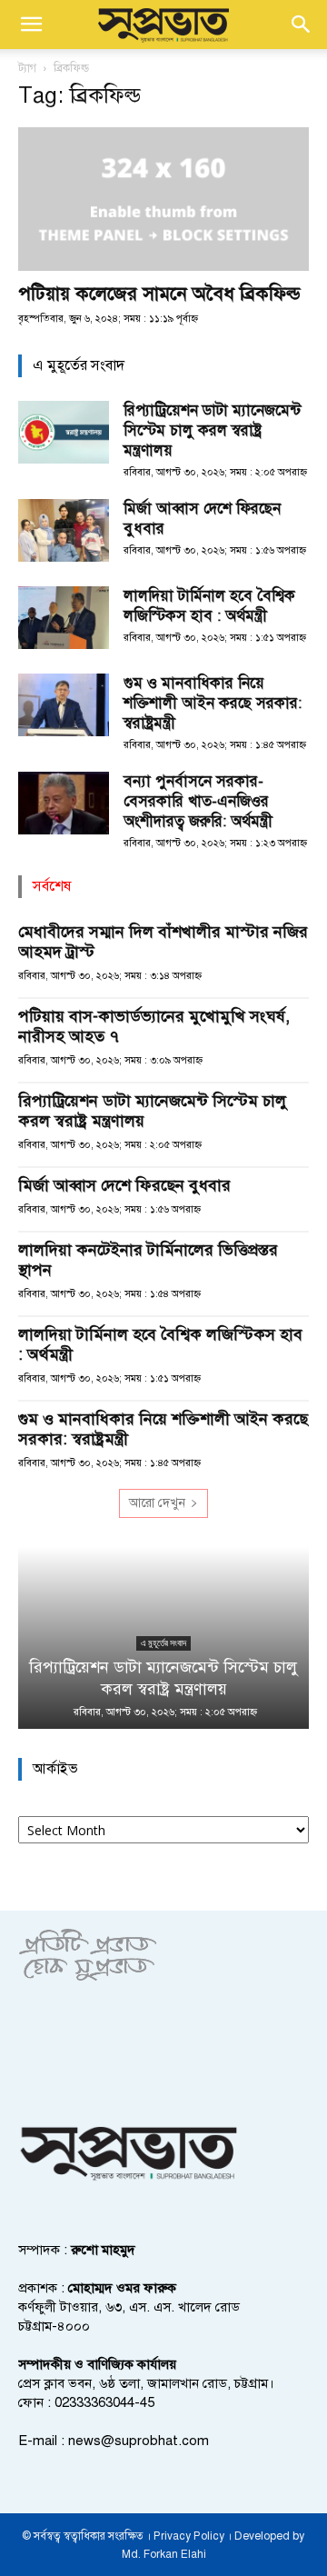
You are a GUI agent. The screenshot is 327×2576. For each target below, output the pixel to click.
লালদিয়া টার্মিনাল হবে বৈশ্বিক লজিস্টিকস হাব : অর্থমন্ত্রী (209, 606)
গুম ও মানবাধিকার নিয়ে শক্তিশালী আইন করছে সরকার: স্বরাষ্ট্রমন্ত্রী (213, 703)
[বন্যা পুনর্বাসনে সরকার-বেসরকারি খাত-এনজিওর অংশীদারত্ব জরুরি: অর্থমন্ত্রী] (64, 803)
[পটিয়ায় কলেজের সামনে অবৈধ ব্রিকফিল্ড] (163, 199)
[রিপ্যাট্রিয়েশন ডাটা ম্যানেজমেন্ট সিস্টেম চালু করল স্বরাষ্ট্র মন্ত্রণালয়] (64, 432)
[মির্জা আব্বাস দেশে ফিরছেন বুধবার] (64, 530)
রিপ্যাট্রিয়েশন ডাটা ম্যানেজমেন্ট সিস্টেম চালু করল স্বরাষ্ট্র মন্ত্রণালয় (212, 430)
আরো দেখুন (157, 1503)
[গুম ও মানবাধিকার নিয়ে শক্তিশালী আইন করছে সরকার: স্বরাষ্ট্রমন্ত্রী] (64, 705)
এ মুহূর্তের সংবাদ (163, 1643)
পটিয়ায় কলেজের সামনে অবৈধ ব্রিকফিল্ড (159, 294)
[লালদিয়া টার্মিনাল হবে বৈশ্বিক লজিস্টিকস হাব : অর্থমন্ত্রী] (64, 618)
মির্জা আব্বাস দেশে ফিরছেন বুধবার (124, 1185)
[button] (31, 25)
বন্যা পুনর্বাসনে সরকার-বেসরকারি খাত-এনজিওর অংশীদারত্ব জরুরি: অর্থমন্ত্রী (198, 801)
